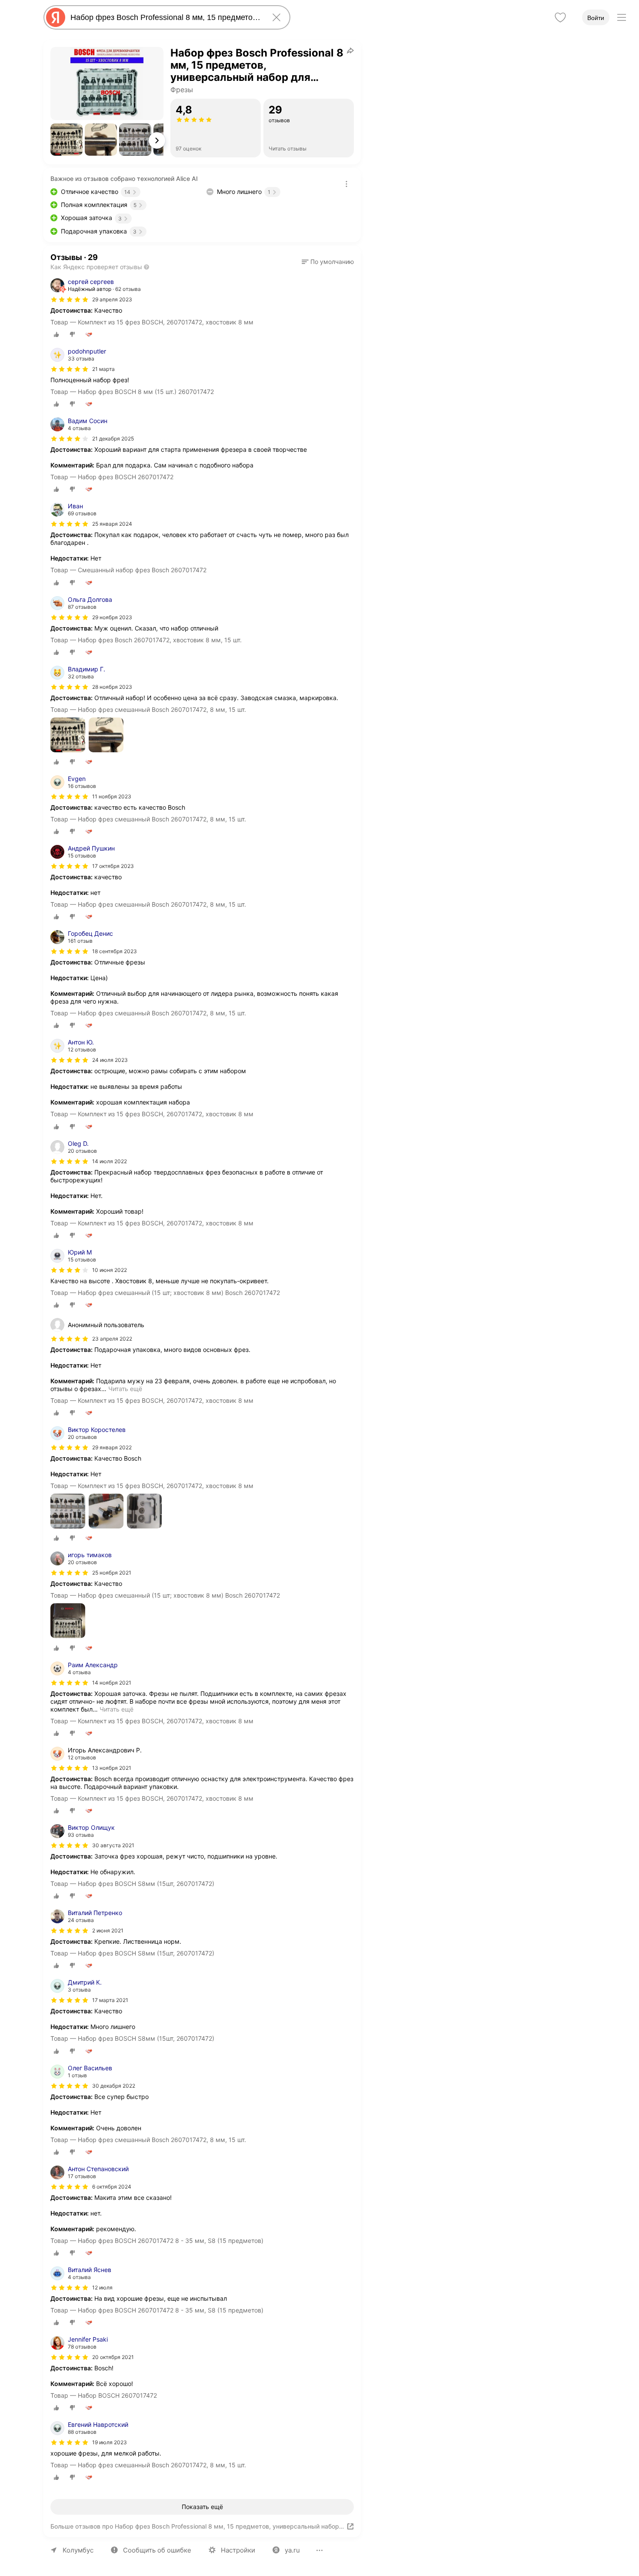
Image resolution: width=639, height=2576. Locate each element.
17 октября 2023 (113, 866)
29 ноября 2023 (112, 617)
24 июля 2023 (110, 1060)
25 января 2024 (112, 524)
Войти (596, 18)
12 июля (102, 2287)
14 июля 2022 (110, 1161)
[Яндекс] (56, 17)
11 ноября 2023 (112, 796)
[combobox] (165, 17)
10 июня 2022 (110, 1270)
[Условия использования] (346, 184)
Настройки (238, 2550)
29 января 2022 (112, 1447)
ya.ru (292, 2550)
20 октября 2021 (113, 2357)
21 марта (103, 369)
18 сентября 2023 (115, 951)
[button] (67, 140)
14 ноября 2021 (112, 1683)
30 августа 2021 (113, 1845)
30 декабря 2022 (114, 2086)
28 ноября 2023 (112, 687)
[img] (70, 300)
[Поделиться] (350, 50)
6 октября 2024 (112, 2187)
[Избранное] (560, 17)
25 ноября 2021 (112, 1573)
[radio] (57, 334)
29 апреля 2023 (112, 299)
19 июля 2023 (110, 2442)
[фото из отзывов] (68, 736)
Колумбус (78, 2550)
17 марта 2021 (110, 2000)
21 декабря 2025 (113, 439)
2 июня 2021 (108, 1930)
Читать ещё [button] (125, 1389)
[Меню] (622, 17)
